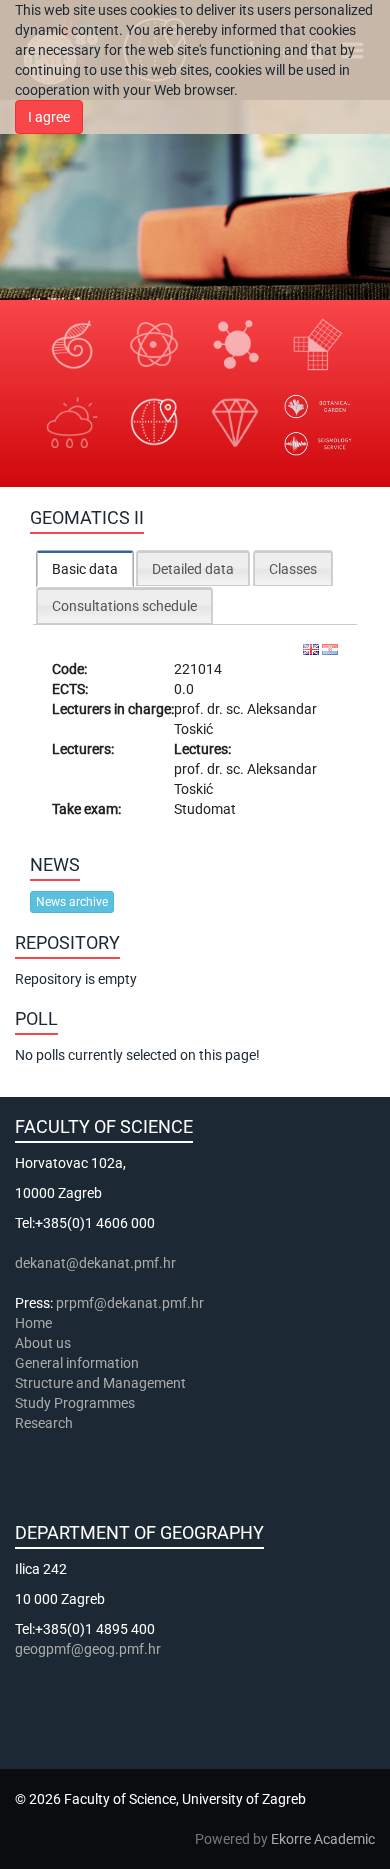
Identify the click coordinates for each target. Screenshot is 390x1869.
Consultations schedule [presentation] (124, 606)
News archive (72, 902)
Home (33, 1323)
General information (77, 1363)
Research (45, 1423)
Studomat (205, 809)
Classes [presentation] (293, 569)
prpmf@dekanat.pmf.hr (130, 1303)
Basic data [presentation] (85, 569)
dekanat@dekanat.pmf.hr (95, 1263)
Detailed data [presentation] (193, 569)
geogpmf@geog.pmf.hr (88, 1649)
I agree (49, 117)
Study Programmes (75, 1403)
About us (44, 1343)
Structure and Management (100, 1383)
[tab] (85, 568)
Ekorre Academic (323, 1839)
